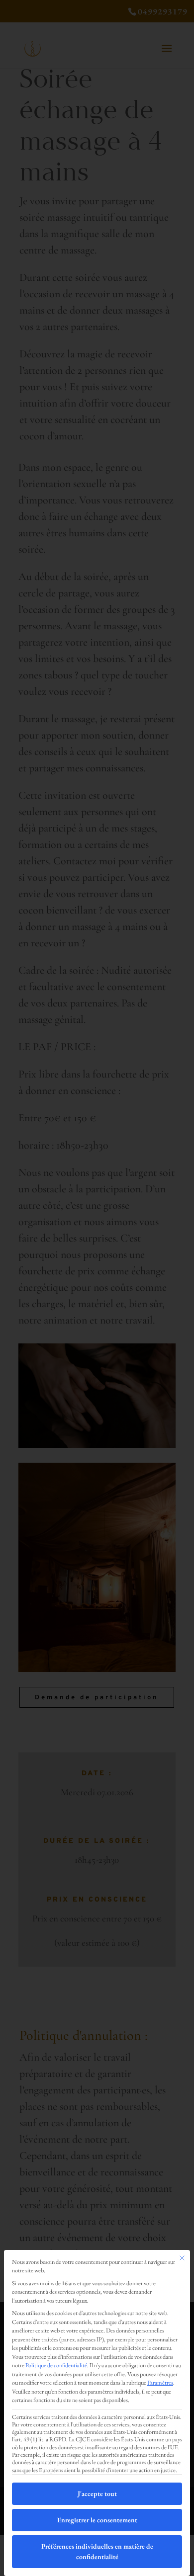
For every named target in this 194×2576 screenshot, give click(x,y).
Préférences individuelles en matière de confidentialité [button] (97, 2551)
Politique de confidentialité (56, 2365)
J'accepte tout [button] (97, 2493)
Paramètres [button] (160, 2383)
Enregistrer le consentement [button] (97, 2520)
